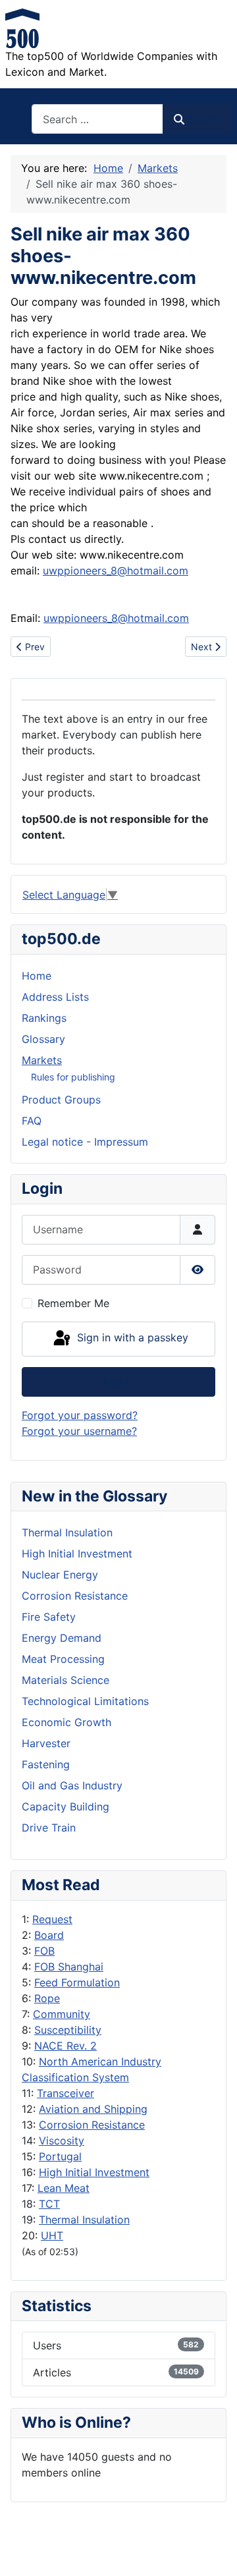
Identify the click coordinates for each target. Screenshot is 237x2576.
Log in (119, 1382)
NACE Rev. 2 (66, 2046)
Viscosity (62, 2141)
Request (52, 1919)
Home (37, 976)
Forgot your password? (80, 1415)
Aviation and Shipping (93, 2109)
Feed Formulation (77, 1982)
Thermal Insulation (84, 2220)
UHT (52, 2235)
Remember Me (73, 1303)
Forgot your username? (79, 1431)
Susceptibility (68, 2030)
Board (49, 1935)
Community (62, 2014)
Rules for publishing (73, 1077)
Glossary (43, 1039)
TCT (49, 2204)
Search (203, 119)
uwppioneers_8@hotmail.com (116, 571)
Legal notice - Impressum (85, 1142)
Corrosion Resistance (92, 2125)
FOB (44, 1951)
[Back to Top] (214, 2552)
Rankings (44, 1018)
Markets (42, 1060)
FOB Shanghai (69, 1967)
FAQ (32, 1121)
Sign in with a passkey (131, 1338)
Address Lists (55, 997)
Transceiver (66, 2093)
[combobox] (97, 119)
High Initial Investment (94, 2172)
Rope (47, 1998)
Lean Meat (64, 2188)
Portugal (60, 2156)
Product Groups (61, 1100)
